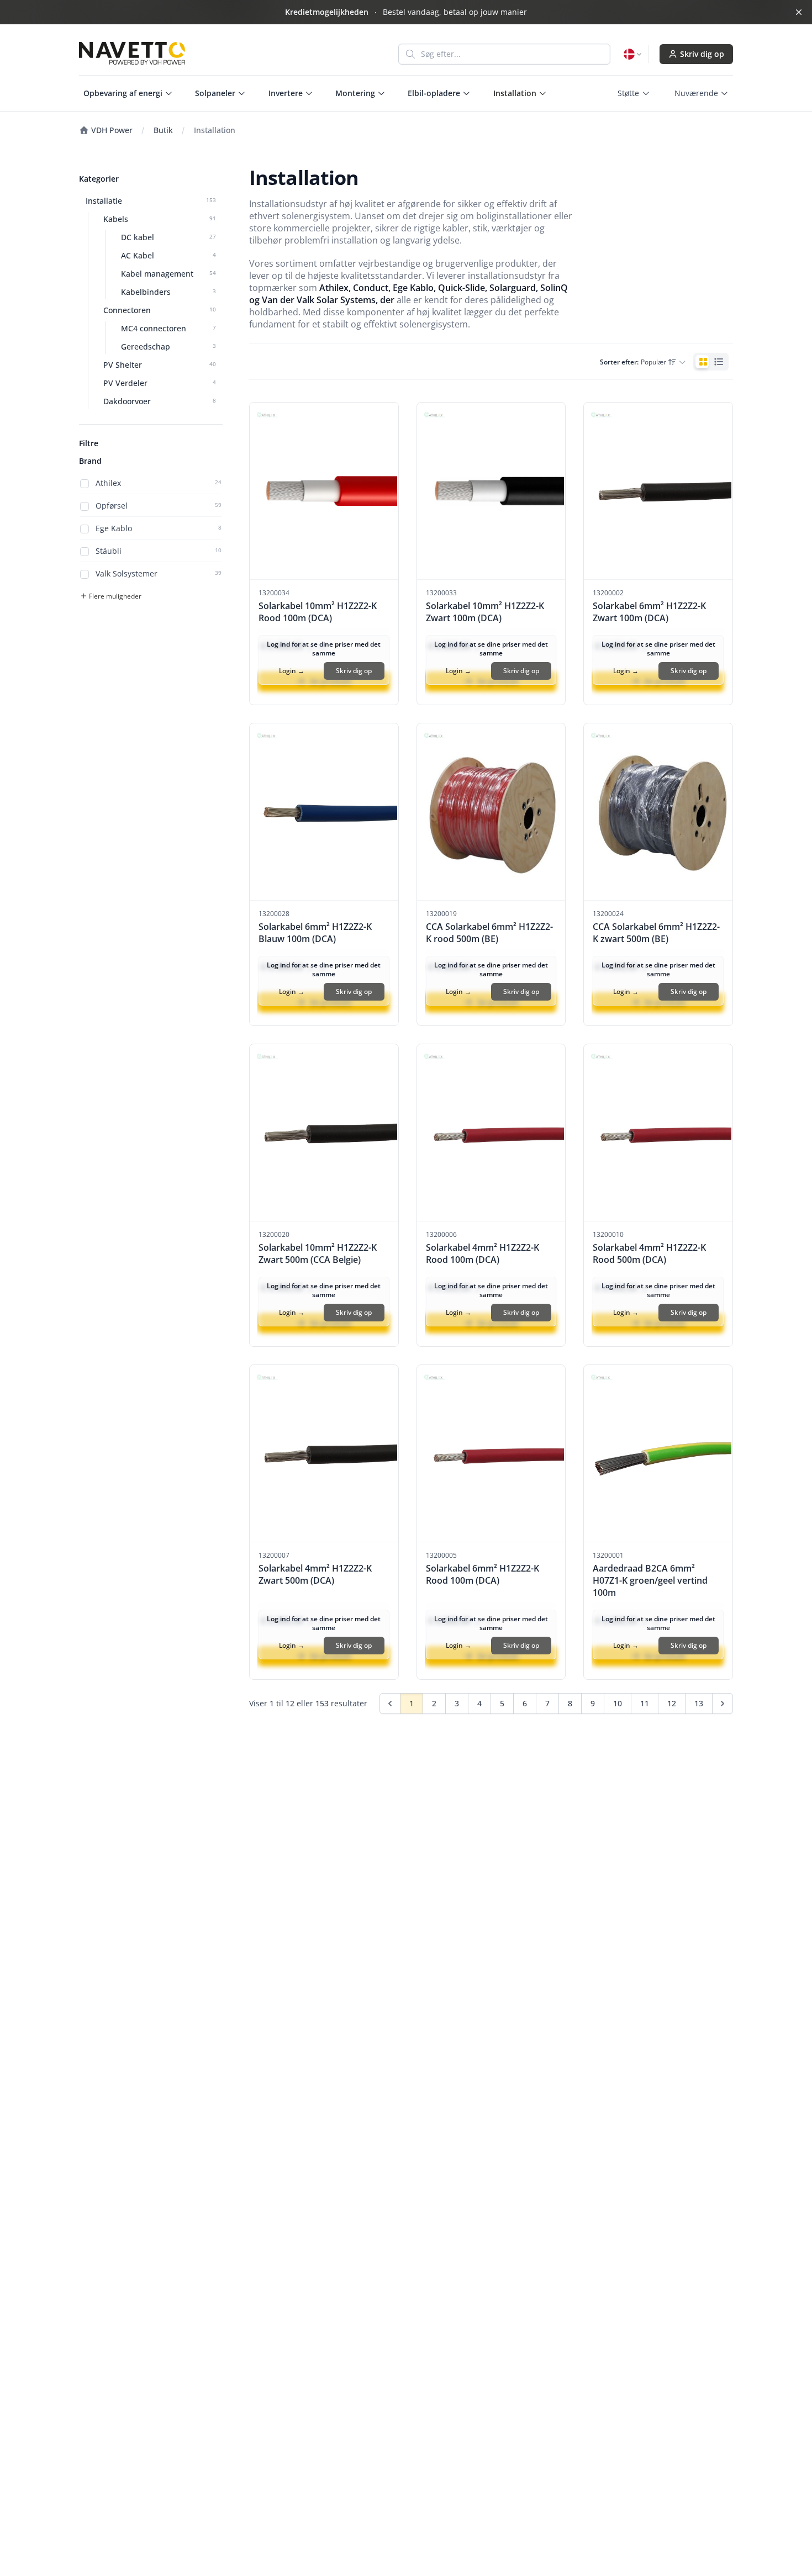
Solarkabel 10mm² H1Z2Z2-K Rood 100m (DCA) (318, 612)
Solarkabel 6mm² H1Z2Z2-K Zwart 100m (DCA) (649, 612)
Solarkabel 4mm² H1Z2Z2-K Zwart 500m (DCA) (315, 1574)
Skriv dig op (702, 54)
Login (292, 671)
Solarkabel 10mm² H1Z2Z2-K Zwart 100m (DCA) (485, 612)
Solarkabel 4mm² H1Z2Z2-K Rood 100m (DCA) (483, 1253)
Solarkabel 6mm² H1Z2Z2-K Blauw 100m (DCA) (315, 933)
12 (672, 1703)
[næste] (723, 1704)
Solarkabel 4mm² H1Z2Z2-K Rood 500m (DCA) (649, 1253)
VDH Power (111, 130)
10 (618, 1703)
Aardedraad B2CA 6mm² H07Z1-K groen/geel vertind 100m (650, 1580)
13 (699, 1703)
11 (645, 1703)
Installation (215, 130)
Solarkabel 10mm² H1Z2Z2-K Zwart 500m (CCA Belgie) (318, 1253)
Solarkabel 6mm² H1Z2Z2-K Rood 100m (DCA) (483, 1574)
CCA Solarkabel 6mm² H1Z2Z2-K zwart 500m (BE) (656, 933)
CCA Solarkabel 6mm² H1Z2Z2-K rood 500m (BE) (489, 933)
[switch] (711, 362)
